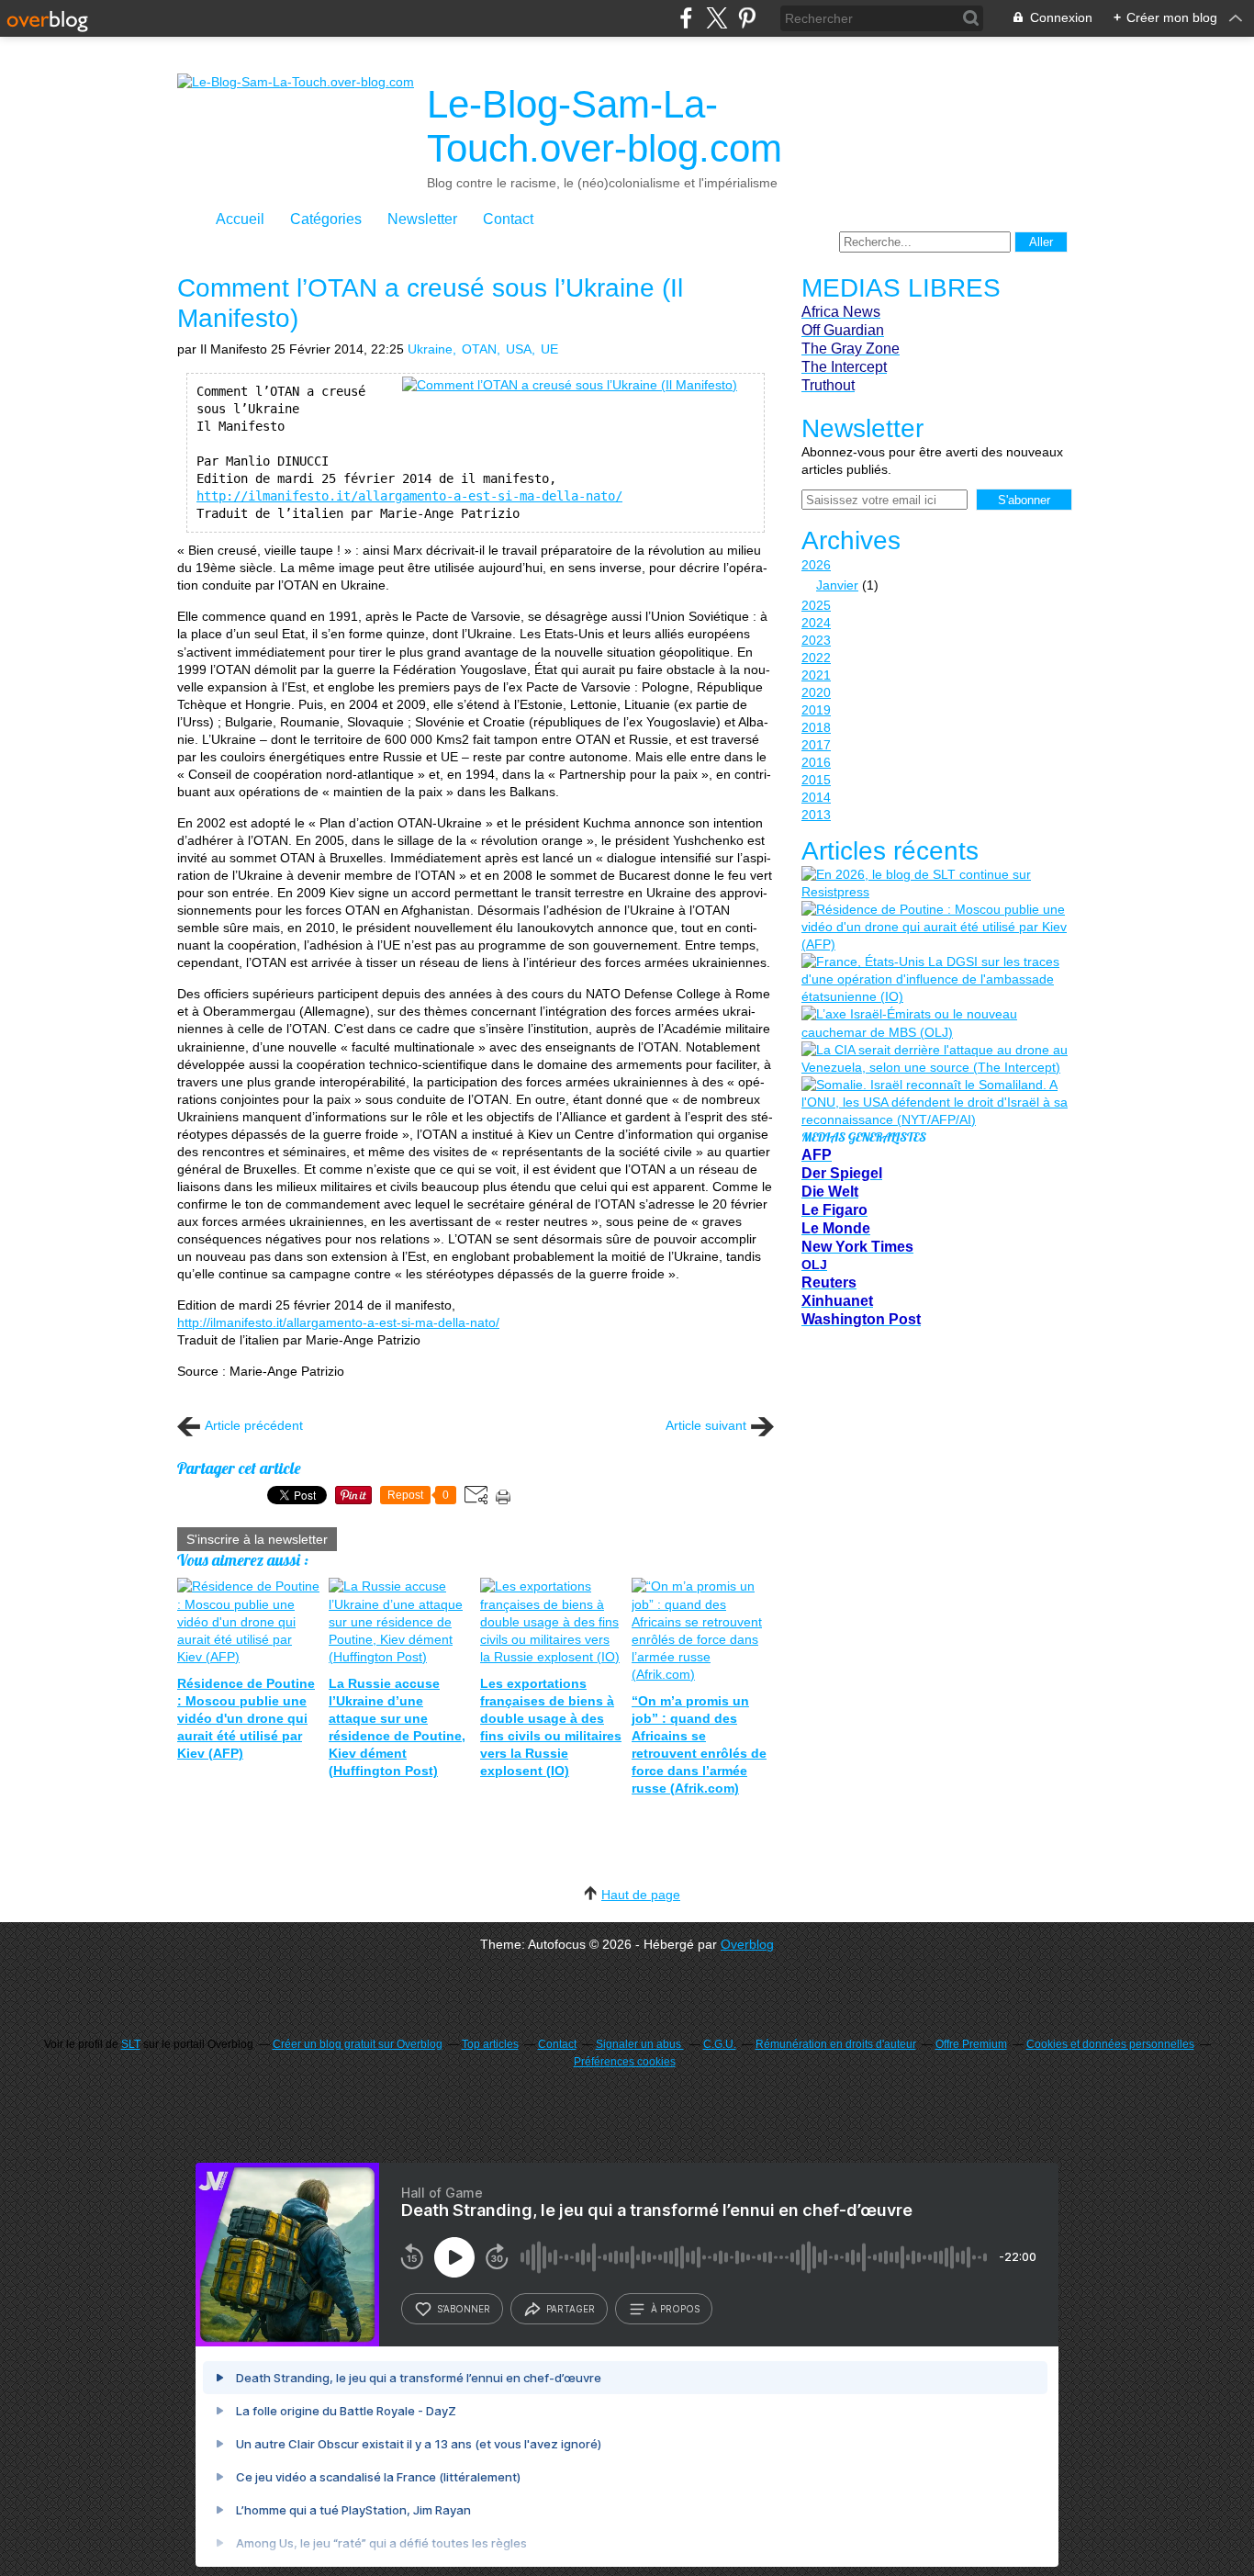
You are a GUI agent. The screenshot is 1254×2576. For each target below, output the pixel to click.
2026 (816, 565)
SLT (131, 2044)
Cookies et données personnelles (1110, 2044)
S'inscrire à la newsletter (257, 1539)
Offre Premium (971, 2044)
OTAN (479, 349)
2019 (816, 710)
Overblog (747, 1944)
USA (519, 349)
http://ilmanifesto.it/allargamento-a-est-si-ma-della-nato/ (409, 496)
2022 (816, 658)
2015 (816, 780)
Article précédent (254, 1425)
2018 (816, 727)
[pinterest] (747, 18)
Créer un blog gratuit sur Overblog (358, 2044)
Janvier (837, 585)
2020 (816, 692)
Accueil (240, 219)
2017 (816, 745)
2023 (816, 640)
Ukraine (430, 349)
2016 (816, 762)
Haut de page (641, 1895)
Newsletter (422, 219)
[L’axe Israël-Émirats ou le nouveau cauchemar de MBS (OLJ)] (935, 1023)
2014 (816, 797)
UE (549, 349)
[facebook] (686, 18)
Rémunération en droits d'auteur (836, 2044)
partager (571, 2309)
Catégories (326, 219)
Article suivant (706, 1425)
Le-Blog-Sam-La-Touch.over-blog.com (605, 126)
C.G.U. (720, 2044)
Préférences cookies (625, 2062)
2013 (816, 815)
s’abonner (464, 2309)
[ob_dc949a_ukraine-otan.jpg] (570, 385)
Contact (508, 219)
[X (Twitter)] (717, 18)
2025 (816, 605)
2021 (816, 675)
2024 (816, 623)
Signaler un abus (640, 2044)
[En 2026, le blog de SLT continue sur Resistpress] (935, 883)
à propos (675, 2309)
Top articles (490, 2044)
